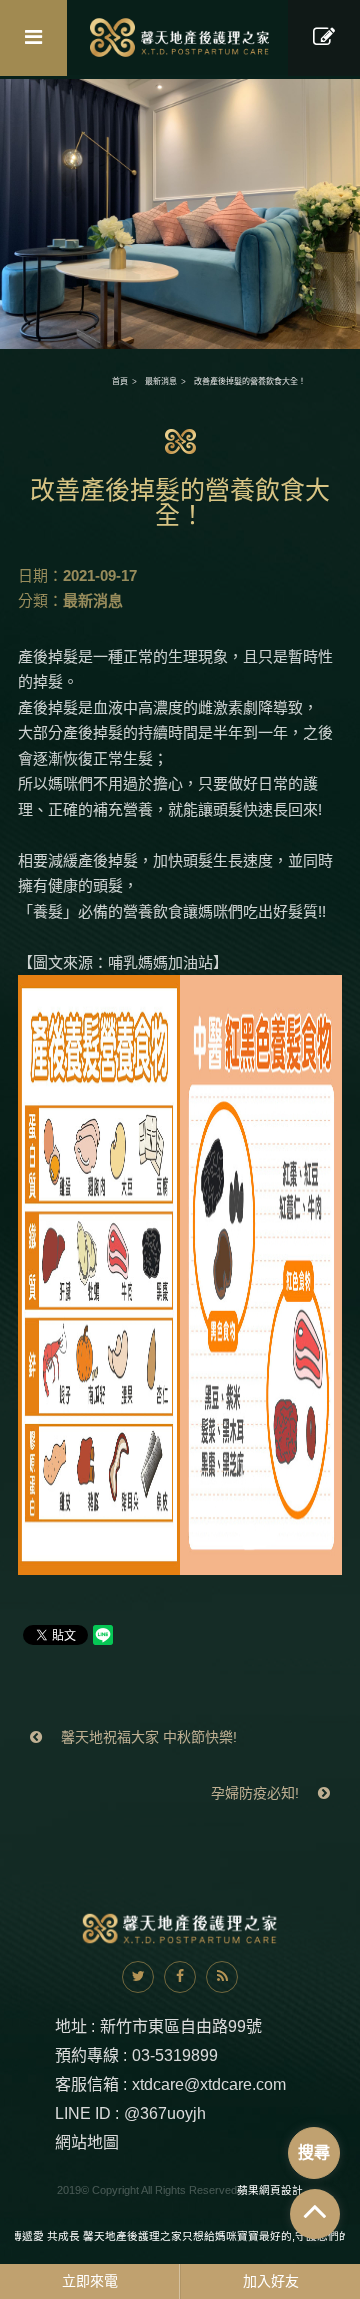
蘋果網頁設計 (270, 2190)
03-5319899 (175, 2055)
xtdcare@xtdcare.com (209, 2084)
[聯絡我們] (324, 38)
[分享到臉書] (180, 1977)
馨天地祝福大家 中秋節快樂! (147, 1737)
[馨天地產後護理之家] (180, 37)
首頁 (120, 381)
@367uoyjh (165, 2113)
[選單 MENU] (33, 38)
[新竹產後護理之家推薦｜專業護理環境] (180, 212)
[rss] (222, 1977)
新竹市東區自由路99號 (181, 2026)
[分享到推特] (138, 1977)
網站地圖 (87, 2142)
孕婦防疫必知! (257, 1793)
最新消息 (161, 381)
